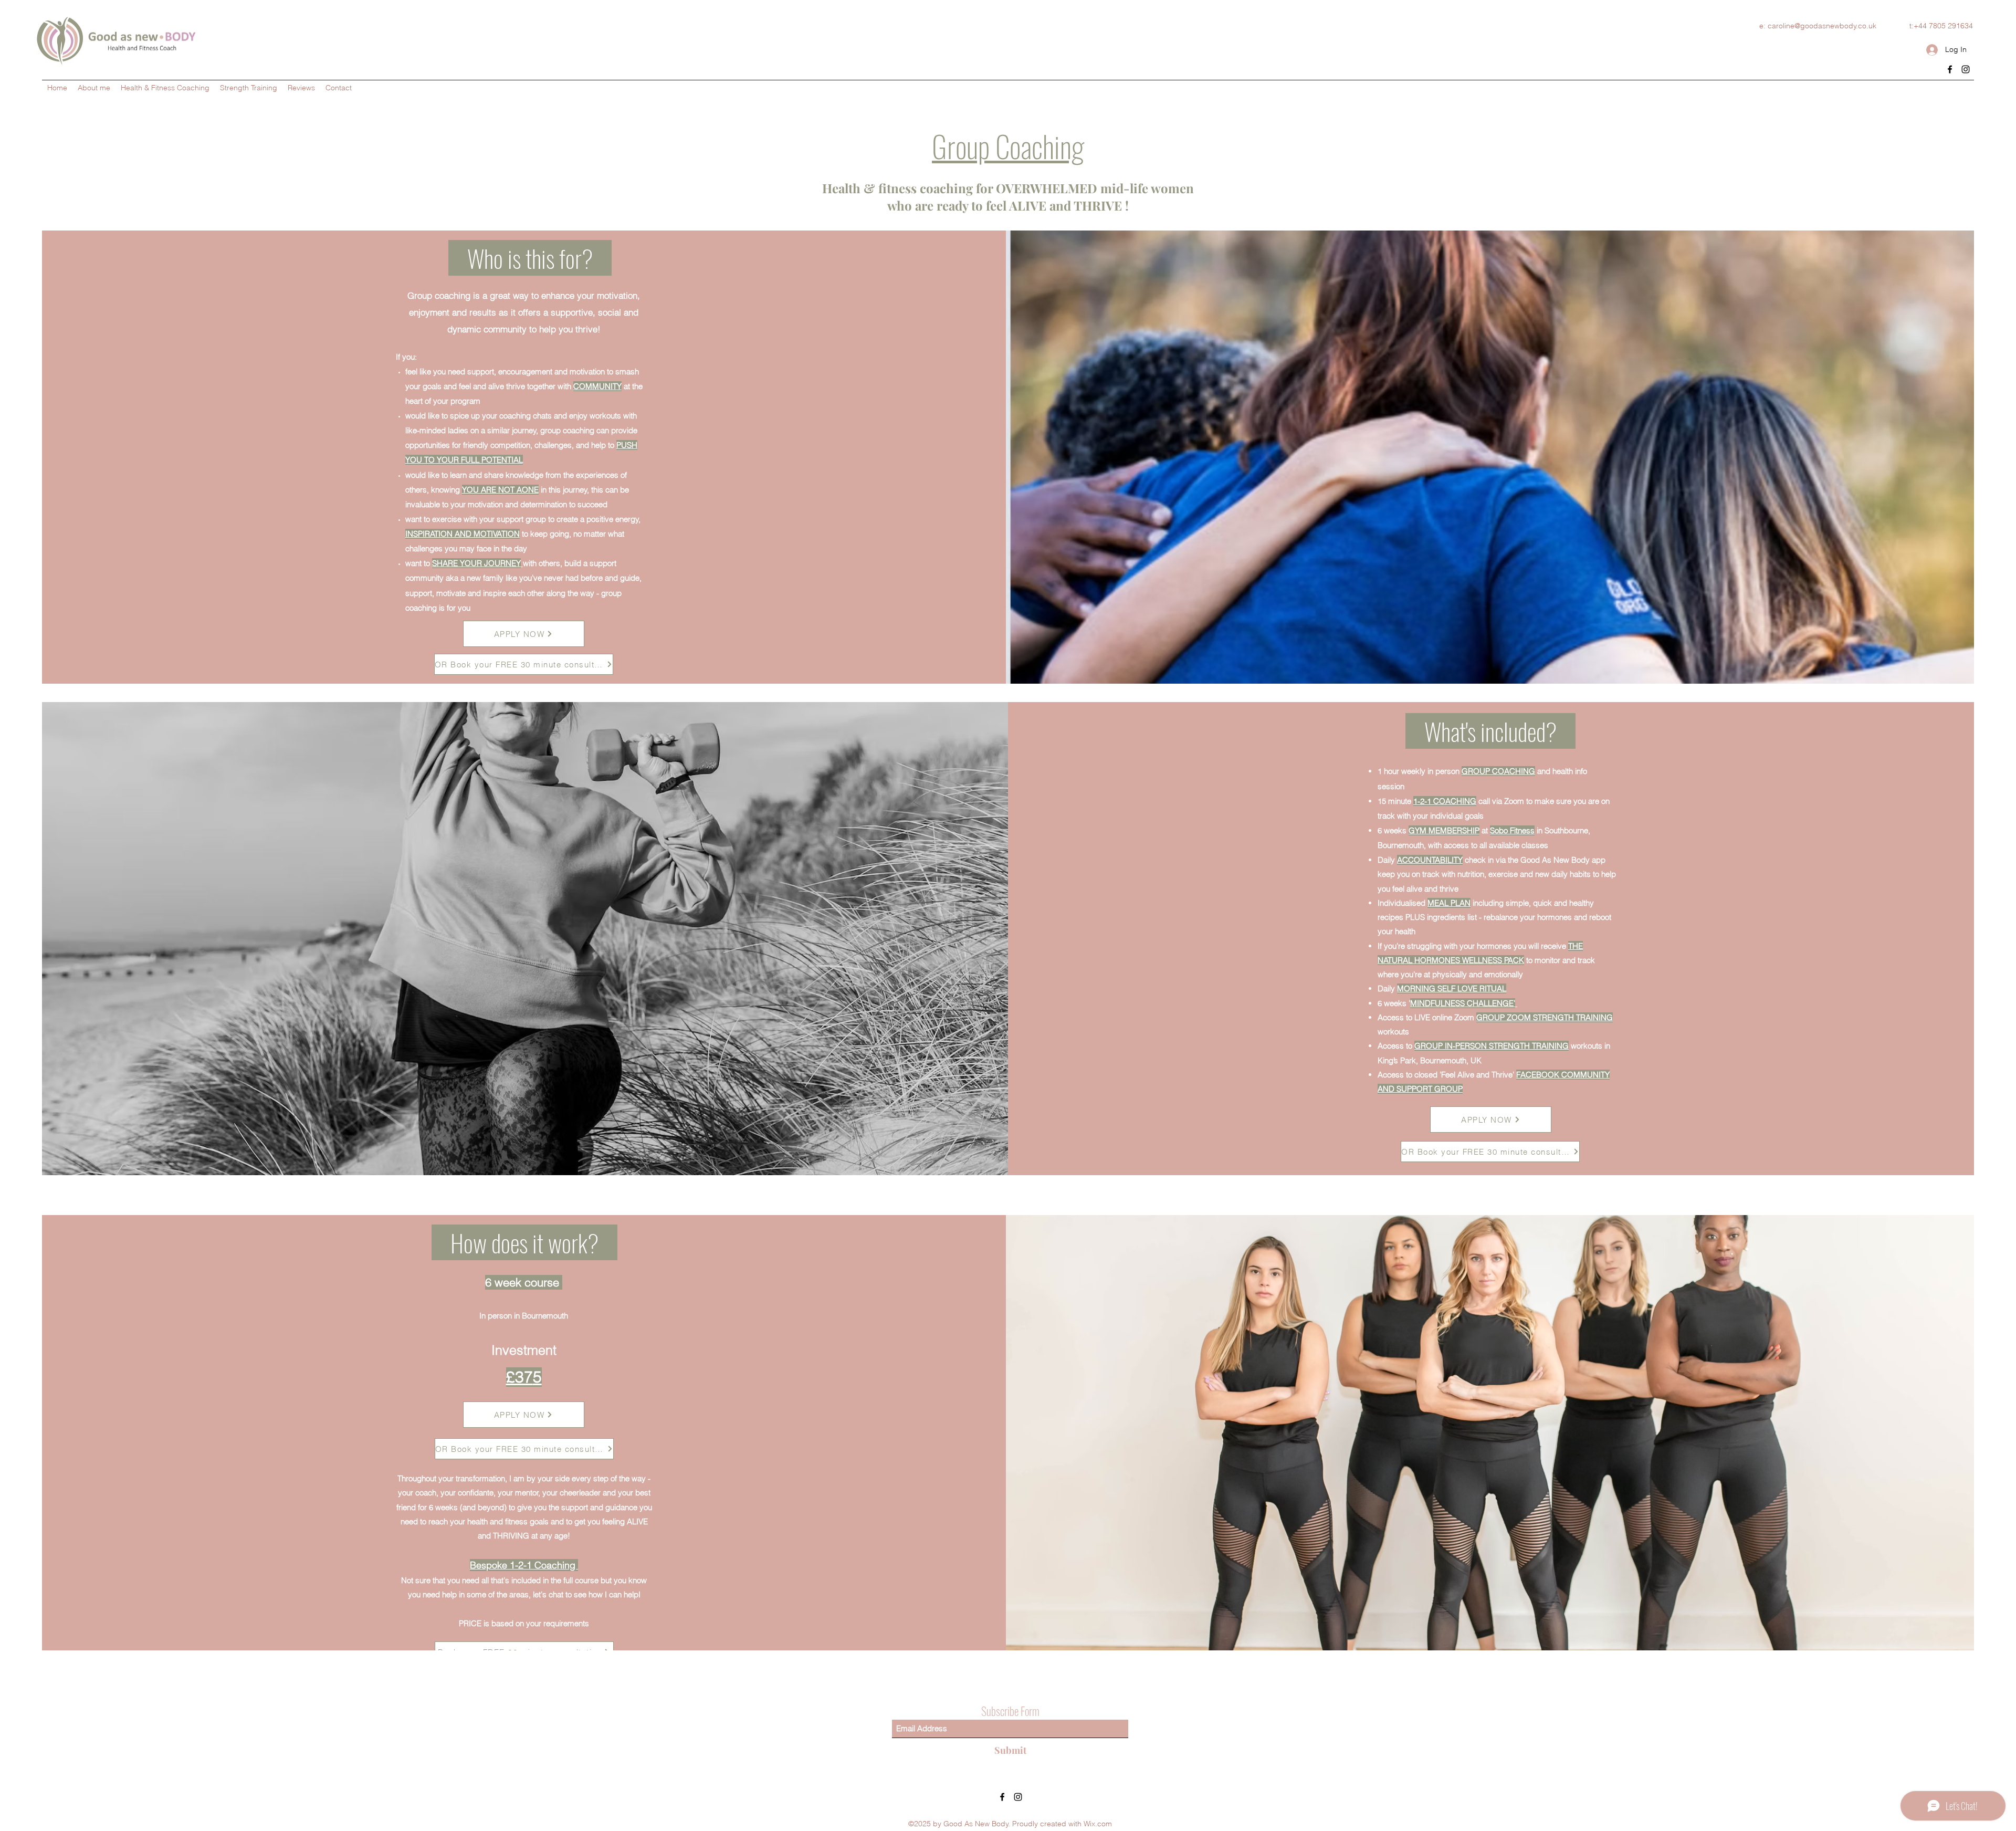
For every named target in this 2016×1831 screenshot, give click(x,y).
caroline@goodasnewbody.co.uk (1822, 26)
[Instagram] (1966, 69)
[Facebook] (1950, 69)
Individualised (1403, 903)
